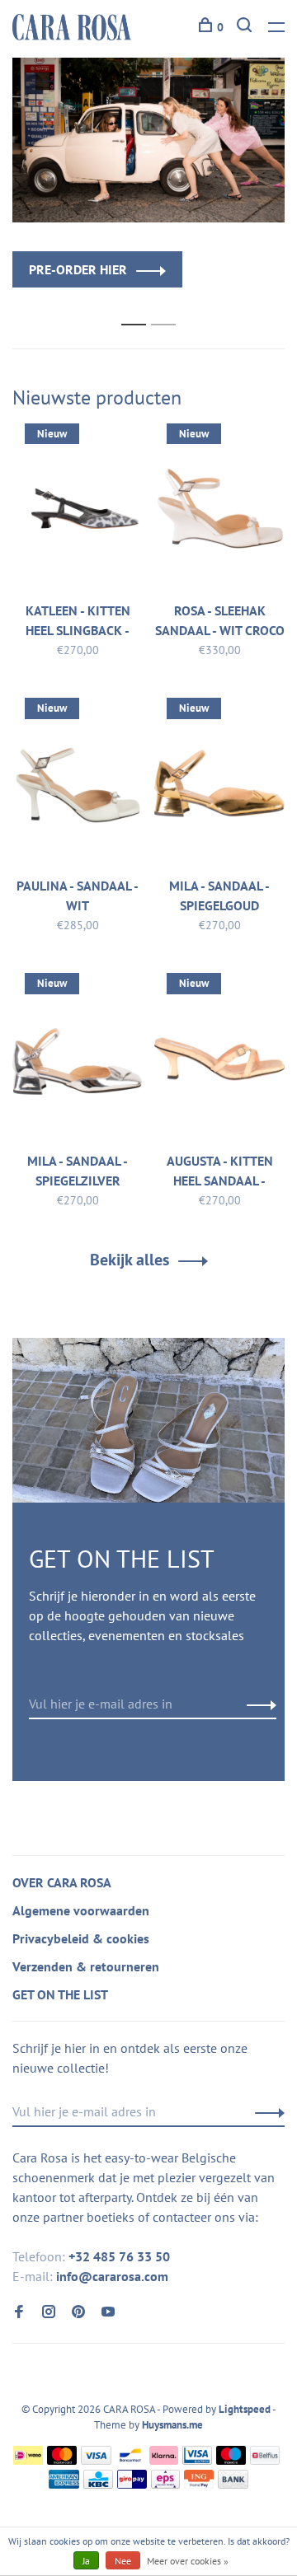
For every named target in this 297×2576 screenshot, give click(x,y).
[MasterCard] (62, 2460)
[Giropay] (132, 2484)
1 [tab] (138, 307)
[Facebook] (19, 2312)
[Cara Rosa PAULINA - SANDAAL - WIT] (78, 786)
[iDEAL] (28, 2460)
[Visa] (96, 2460)
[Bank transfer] (233, 2484)
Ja (86, 2561)
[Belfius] (265, 2460)
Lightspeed (245, 2409)
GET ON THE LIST (60, 1994)
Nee (123, 2561)
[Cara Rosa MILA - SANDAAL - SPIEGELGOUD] (219, 786)
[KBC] (98, 2484)
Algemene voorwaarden (81, 1910)
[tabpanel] (148, 173)
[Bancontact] (130, 2460)
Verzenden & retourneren (86, 1966)
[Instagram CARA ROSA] (49, 2312)
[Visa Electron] (197, 2460)
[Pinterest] (78, 2312)
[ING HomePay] (199, 2484)
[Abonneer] (257, 1704)
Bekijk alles (130, 1260)
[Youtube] (108, 2312)
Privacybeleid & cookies (81, 1938)
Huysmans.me (172, 2425)
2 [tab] (168, 307)
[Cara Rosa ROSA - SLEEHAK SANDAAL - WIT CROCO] (219, 512)
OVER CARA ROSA (62, 1882)
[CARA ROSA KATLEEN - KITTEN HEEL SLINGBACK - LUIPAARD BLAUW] (78, 512)
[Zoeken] (246, 27)
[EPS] (166, 2484)
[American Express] (64, 2484)
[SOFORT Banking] (164, 2460)
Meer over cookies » (188, 2561)
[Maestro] (231, 2460)
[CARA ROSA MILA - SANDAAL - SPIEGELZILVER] (78, 1061)
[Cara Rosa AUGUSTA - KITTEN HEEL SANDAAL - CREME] (219, 1061)
